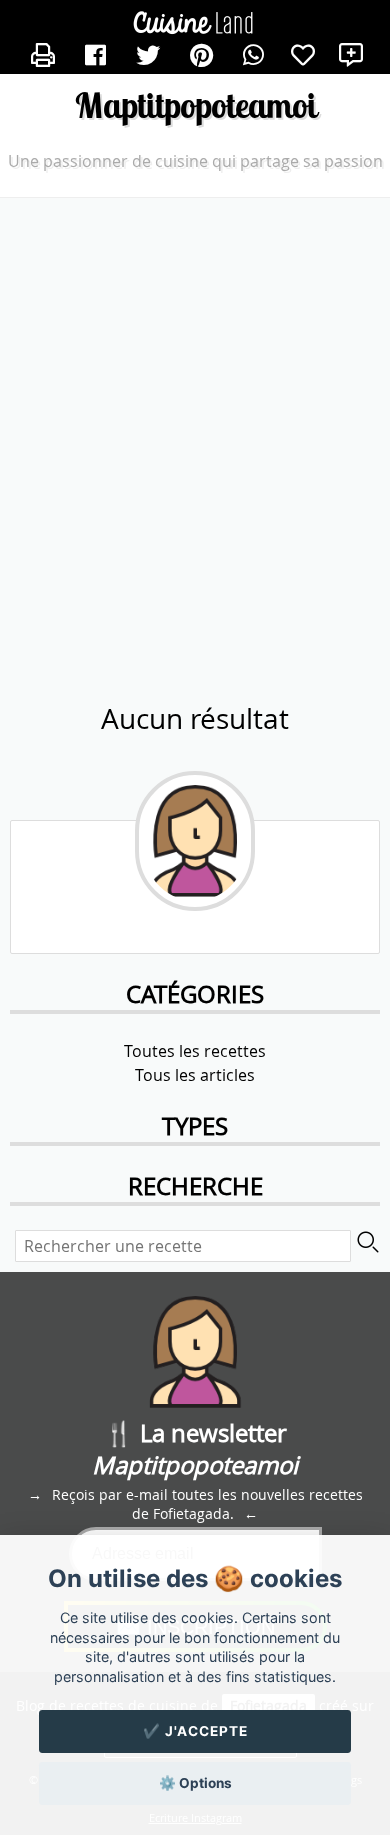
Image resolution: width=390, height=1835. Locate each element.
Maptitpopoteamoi (195, 105)
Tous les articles (195, 1075)
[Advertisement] (195, 413)
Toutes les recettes (195, 1051)
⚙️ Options (195, 1783)
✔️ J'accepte (195, 1731)
